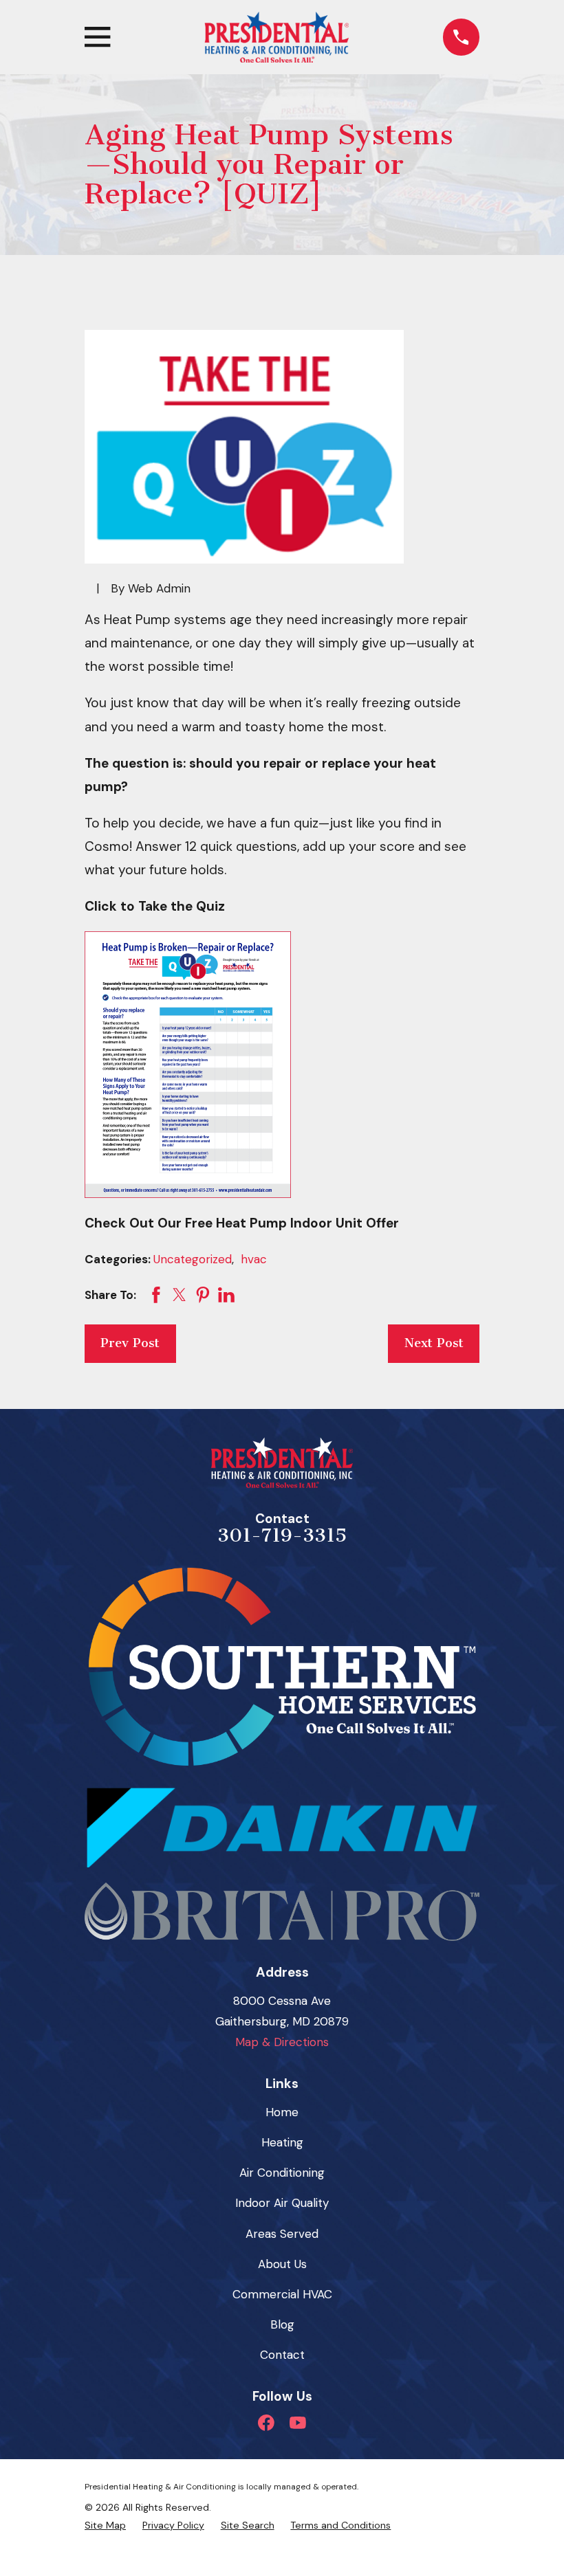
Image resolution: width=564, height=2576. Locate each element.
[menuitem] (105, 2525)
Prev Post (130, 1343)
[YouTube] (298, 2423)
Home (282, 2112)
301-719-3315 (282, 1535)
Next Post (434, 1343)
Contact (282, 2355)
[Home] (277, 37)
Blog (282, 2324)
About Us (282, 2264)
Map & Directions (282, 2042)
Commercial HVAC (282, 2294)
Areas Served (282, 2234)
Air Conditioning (282, 2173)
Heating (282, 2142)
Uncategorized (193, 1259)
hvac (254, 1259)
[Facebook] (266, 2423)
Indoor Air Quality (282, 2203)
